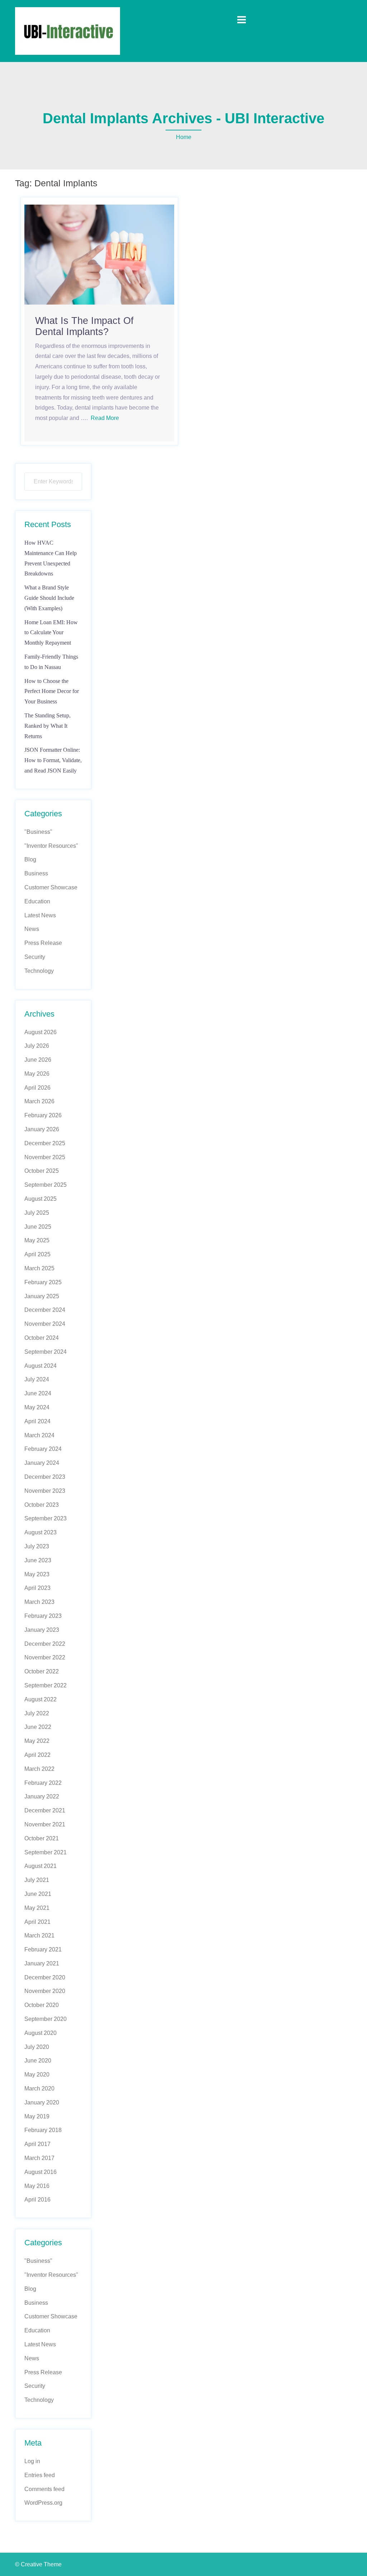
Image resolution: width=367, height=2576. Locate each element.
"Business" (38, 832)
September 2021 (46, 1852)
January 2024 (42, 1463)
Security (35, 957)
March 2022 (39, 1769)
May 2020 (37, 2075)
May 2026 (37, 1074)
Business (36, 873)
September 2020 (46, 2019)
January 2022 (42, 1796)
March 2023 (39, 1602)
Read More (105, 418)
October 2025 (42, 1171)
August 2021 (40, 1866)
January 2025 (42, 1296)
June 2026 (38, 1060)
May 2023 (37, 1574)
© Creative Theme (38, 2564)
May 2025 (37, 1240)
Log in (32, 2461)
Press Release (43, 943)
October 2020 (42, 2005)
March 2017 (39, 2158)
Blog (30, 859)
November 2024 (45, 1324)
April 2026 (37, 1088)
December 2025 (45, 1143)
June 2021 (38, 1894)
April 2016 (37, 2200)
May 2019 (37, 2116)
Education (37, 901)
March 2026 (39, 1101)
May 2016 (37, 2186)
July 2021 (37, 1880)
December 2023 (45, 1477)
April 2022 (37, 1755)
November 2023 (45, 1491)
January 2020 (42, 2102)
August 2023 (40, 1532)
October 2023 (42, 1505)
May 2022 (37, 1741)
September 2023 (46, 1518)
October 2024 (42, 1338)
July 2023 (37, 1546)
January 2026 (42, 1129)
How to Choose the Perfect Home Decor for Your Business (52, 691)
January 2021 (42, 1963)
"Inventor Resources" (51, 846)
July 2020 (37, 2047)
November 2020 (45, 1991)
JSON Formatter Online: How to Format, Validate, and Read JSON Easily (53, 760)
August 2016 (40, 2172)
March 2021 (39, 1935)
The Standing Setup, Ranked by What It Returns (47, 726)
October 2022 (42, 1671)
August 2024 (40, 1366)
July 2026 (37, 1046)
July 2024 (37, 1379)
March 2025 (39, 1268)
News (32, 929)
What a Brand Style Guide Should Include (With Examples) (49, 598)
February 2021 (43, 1949)
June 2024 (38, 1393)
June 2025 (38, 1227)
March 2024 (39, 1435)
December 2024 (45, 1310)
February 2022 (43, 1783)
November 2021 (45, 1824)
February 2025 (43, 1282)
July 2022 (37, 1713)
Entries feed (40, 2475)
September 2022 (46, 1685)
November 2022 (45, 1657)
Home (184, 137)
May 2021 (37, 1908)
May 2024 (37, 1407)
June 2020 (38, 2061)
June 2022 (38, 1727)
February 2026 (43, 1115)
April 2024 (37, 1421)
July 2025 (37, 1213)
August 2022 (40, 1699)
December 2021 (45, 1810)
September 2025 (46, 1185)
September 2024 (46, 1352)
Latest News (40, 915)
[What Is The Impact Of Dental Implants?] (99, 254)
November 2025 (45, 1157)
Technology (39, 971)
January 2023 (42, 1630)
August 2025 (40, 1199)
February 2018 (43, 2130)
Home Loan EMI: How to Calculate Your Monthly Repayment (51, 633)
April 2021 (37, 1922)
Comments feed (44, 2489)
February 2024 (43, 1449)
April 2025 (37, 1254)
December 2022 (45, 1644)
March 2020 (39, 2088)
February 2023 (43, 1616)
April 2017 (37, 2144)
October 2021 (42, 1838)
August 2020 (40, 2033)
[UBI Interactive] (68, 31)
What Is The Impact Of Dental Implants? (84, 326)
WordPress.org (43, 2503)
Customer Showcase (51, 887)
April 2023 (37, 1588)
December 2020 (45, 1977)
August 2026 (40, 1032)
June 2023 (38, 1560)
